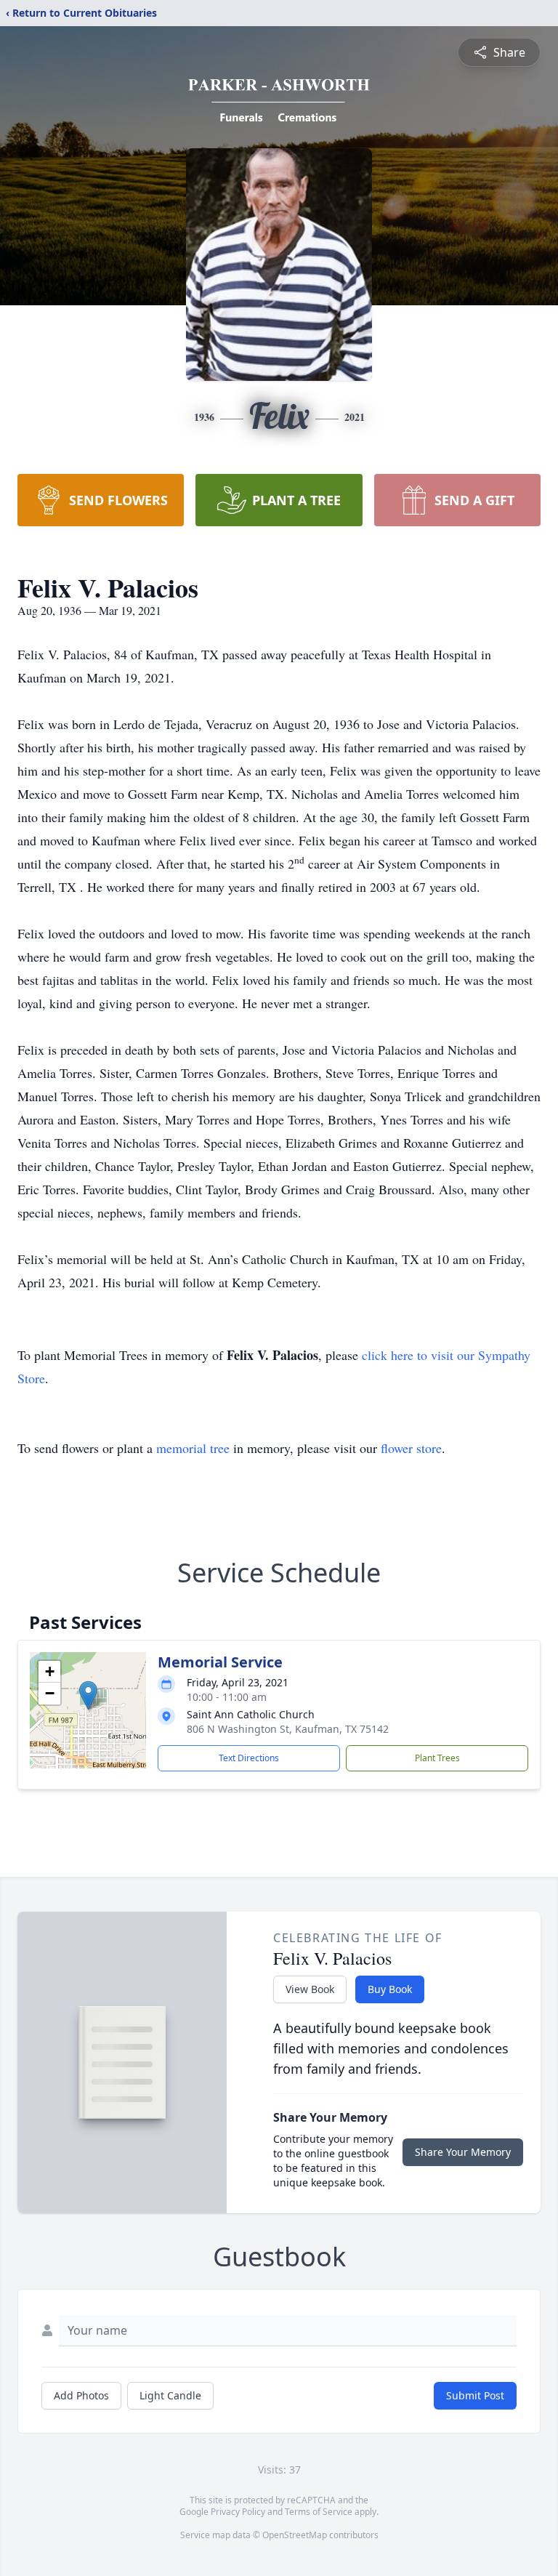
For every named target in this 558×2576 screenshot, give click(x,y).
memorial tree (193, 1448)
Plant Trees (437, 1758)
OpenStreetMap (295, 2535)
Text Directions (249, 1758)
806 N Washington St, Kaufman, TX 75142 (288, 1729)
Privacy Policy (238, 2512)
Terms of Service (319, 2512)
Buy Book (390, 1989)
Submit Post (475, 2395)
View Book (310, 1989)
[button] (88, 1695)
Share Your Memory (463, 2152)
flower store (411, 1448)
